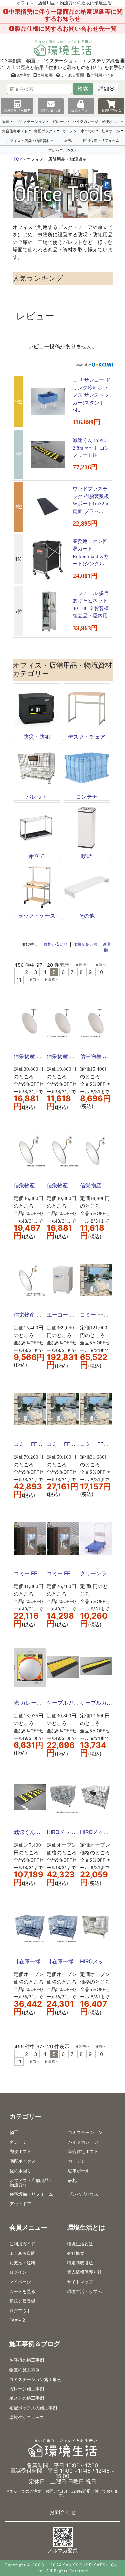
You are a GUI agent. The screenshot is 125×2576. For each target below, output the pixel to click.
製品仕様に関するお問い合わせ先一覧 (66, 28)
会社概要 (45, 75)
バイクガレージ (85, 121)
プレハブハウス (61, 150)
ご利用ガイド (102, 75)
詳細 (104, 89)
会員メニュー (81, 110)
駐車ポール (111, 131)
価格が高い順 (85, 944)
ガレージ (59, 122)
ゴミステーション (31, 122)
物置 (6, 122)
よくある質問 (72, 75)
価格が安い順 (56, 944)
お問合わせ (63, 2512)
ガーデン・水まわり (79, 131)
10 (100, 972)
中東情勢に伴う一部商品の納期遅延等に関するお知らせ (66, 15)
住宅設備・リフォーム (101, 140)
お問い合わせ (51, 110)
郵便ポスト (111, 122)
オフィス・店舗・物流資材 (28, 141)
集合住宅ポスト (15, 131)
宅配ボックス (45, 131)
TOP (18, 159)
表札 (68, 140)
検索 (83, 89)
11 (19, 980)
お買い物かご (111, 110)
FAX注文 (23, 75)
